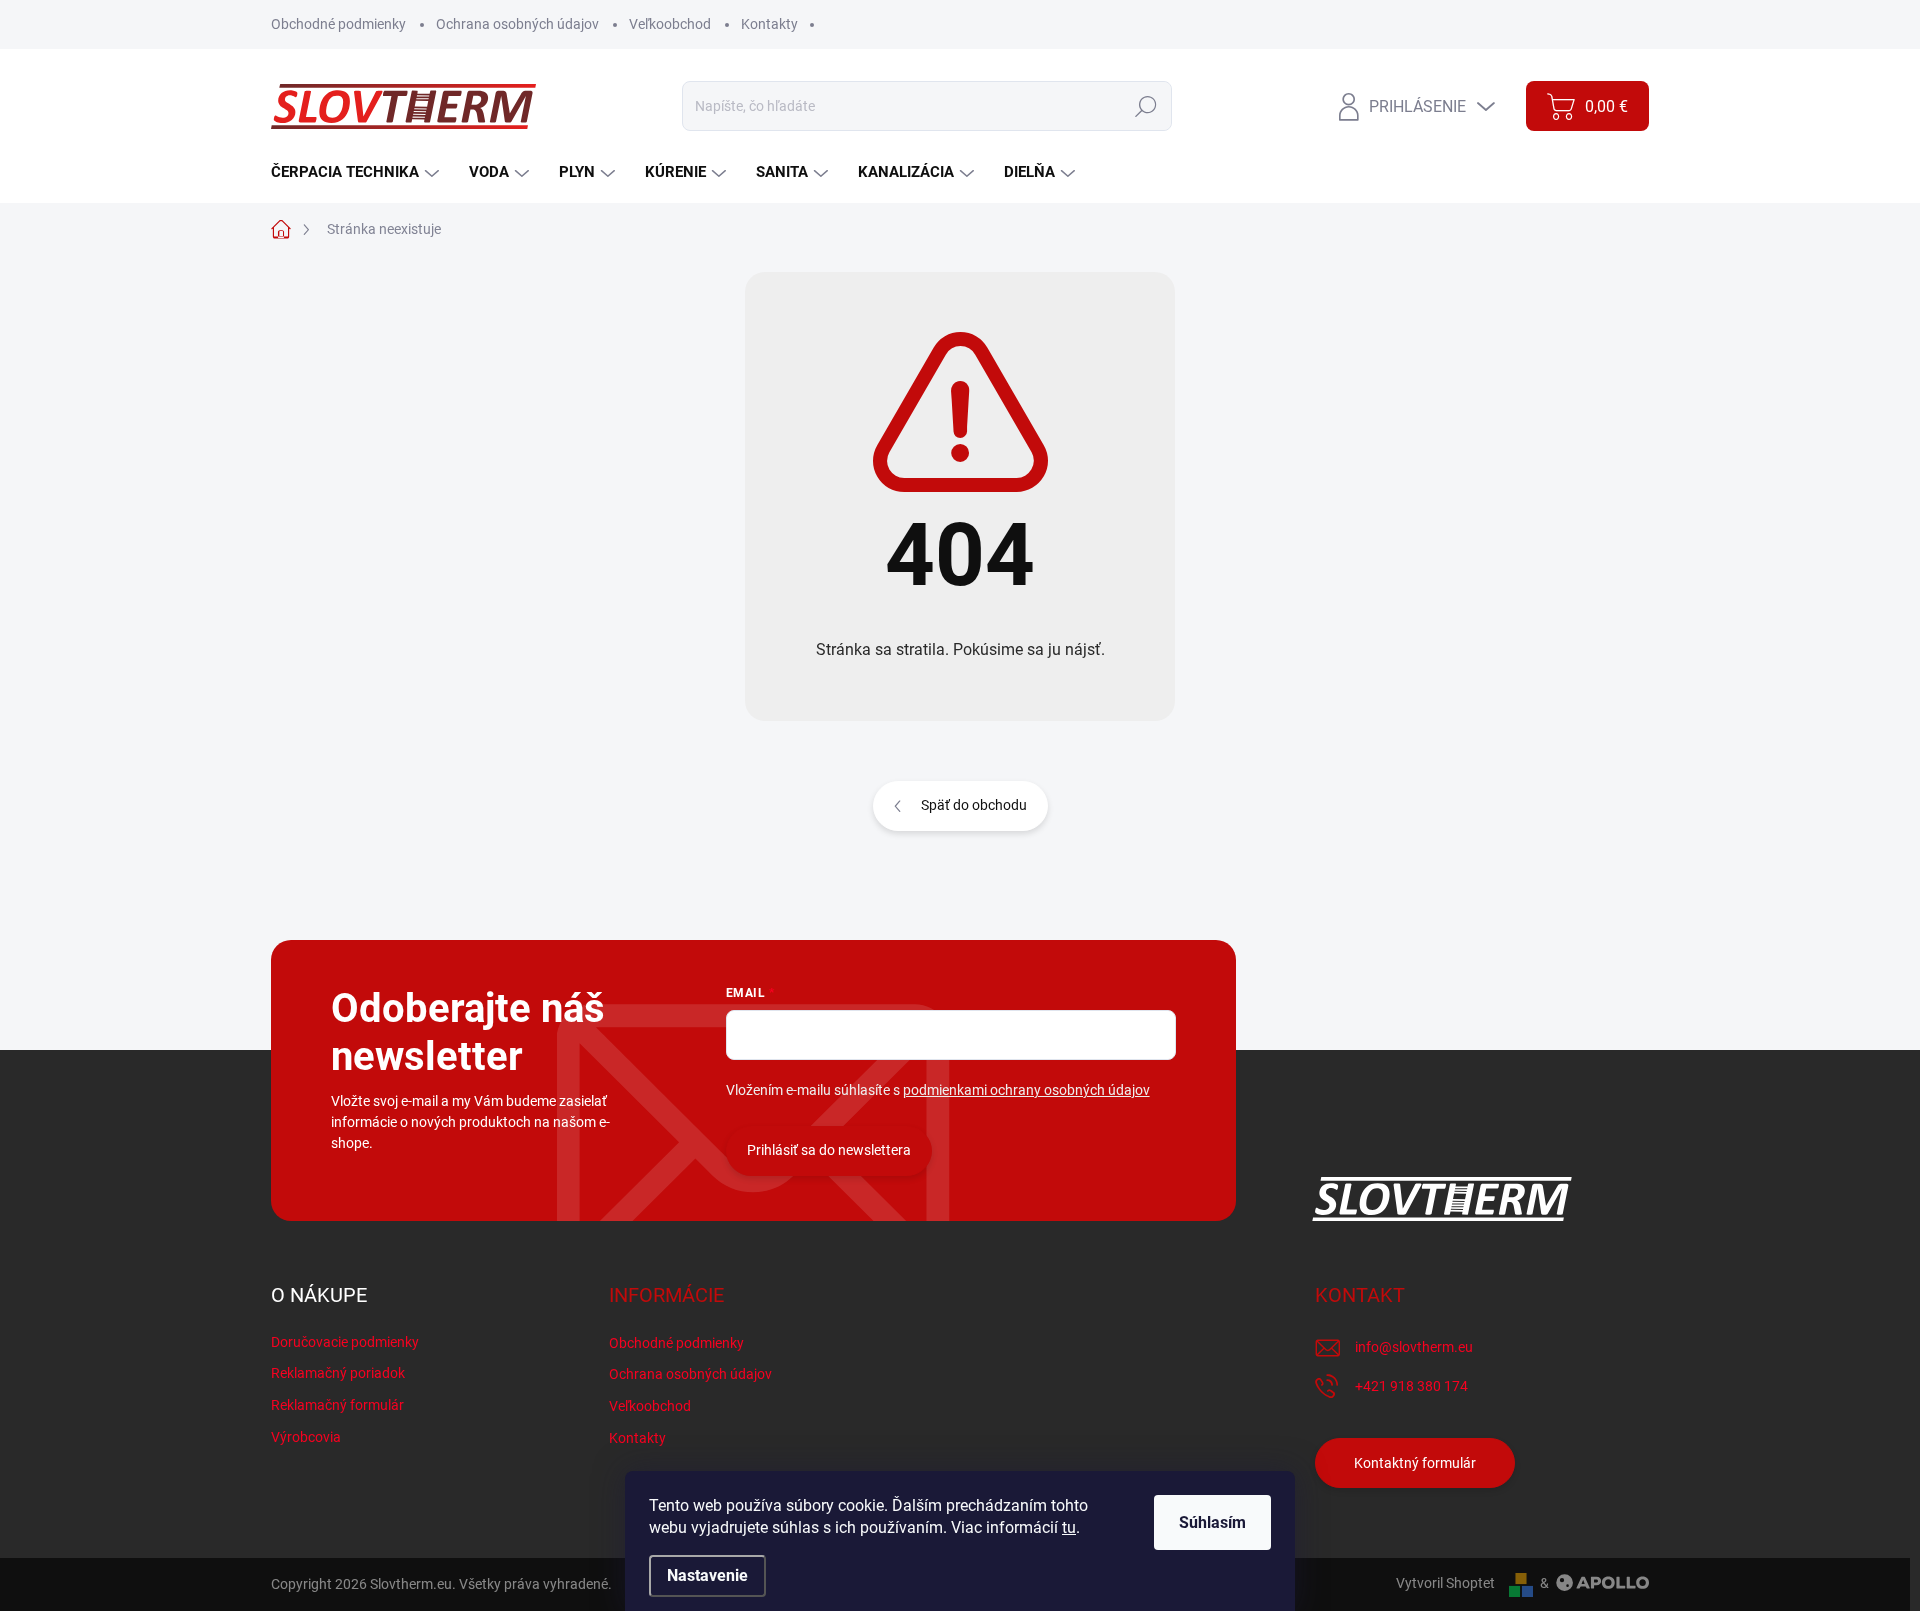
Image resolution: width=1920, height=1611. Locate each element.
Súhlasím (1212, 1522)
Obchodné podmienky (338, 24)
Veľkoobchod (670, 24)
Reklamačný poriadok (338, 1373)
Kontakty (769, 24)
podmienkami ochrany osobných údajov (1026, 1090)
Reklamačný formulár (337, 1405)
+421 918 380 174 (1411, 1386)
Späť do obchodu (974, 805)
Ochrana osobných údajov (517, 24)
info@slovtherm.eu (1414, 1347)
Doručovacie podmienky (345, 1342)
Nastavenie (707, 1575)
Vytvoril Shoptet (1445, 1583)
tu (1069, 1527)
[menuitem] (357, 172)
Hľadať (1146, 106)
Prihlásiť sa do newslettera (829, 1150)
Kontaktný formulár (1415, 1463)
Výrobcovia (306, 1437)
